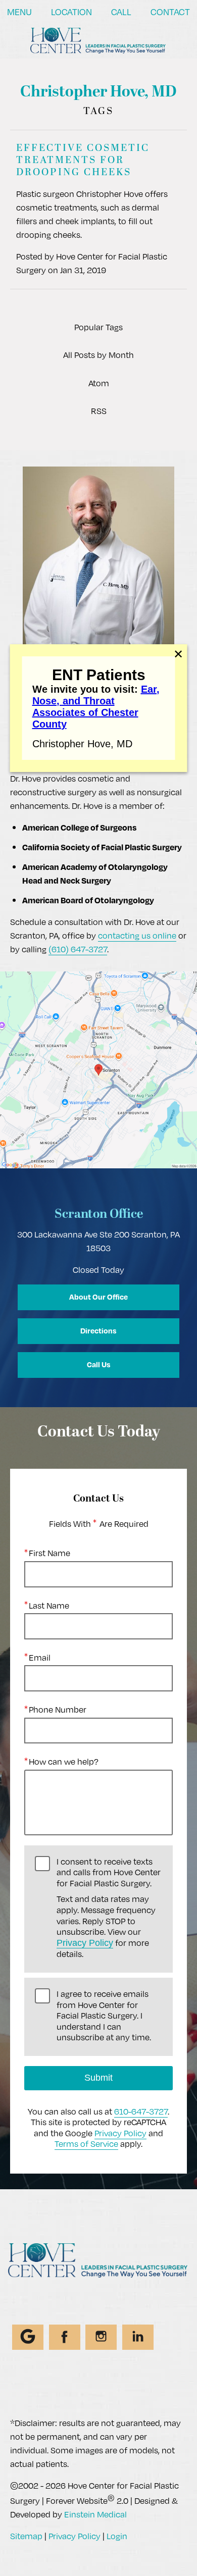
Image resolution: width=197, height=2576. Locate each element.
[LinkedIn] (138, 2337)
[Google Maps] (28, 2337)
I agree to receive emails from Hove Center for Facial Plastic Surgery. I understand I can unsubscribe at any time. (104, 2016)
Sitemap (26, 2536)
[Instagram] (101, 2337)
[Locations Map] (98, 1069)
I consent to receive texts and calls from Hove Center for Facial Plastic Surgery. (109, 1908)
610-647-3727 (141, 2111)
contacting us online (137, 935)
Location (71, 12)
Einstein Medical (95, 2514)
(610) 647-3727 (78, 949)
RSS (99, 411)
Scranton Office (99, 1215)
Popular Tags (98, 327)
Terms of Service (86, 2144)
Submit (98, 2078)
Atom (99, 383)
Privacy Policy (85, 1943)
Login (117, 2536)
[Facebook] (65, 2337)
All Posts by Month (98, 355)
